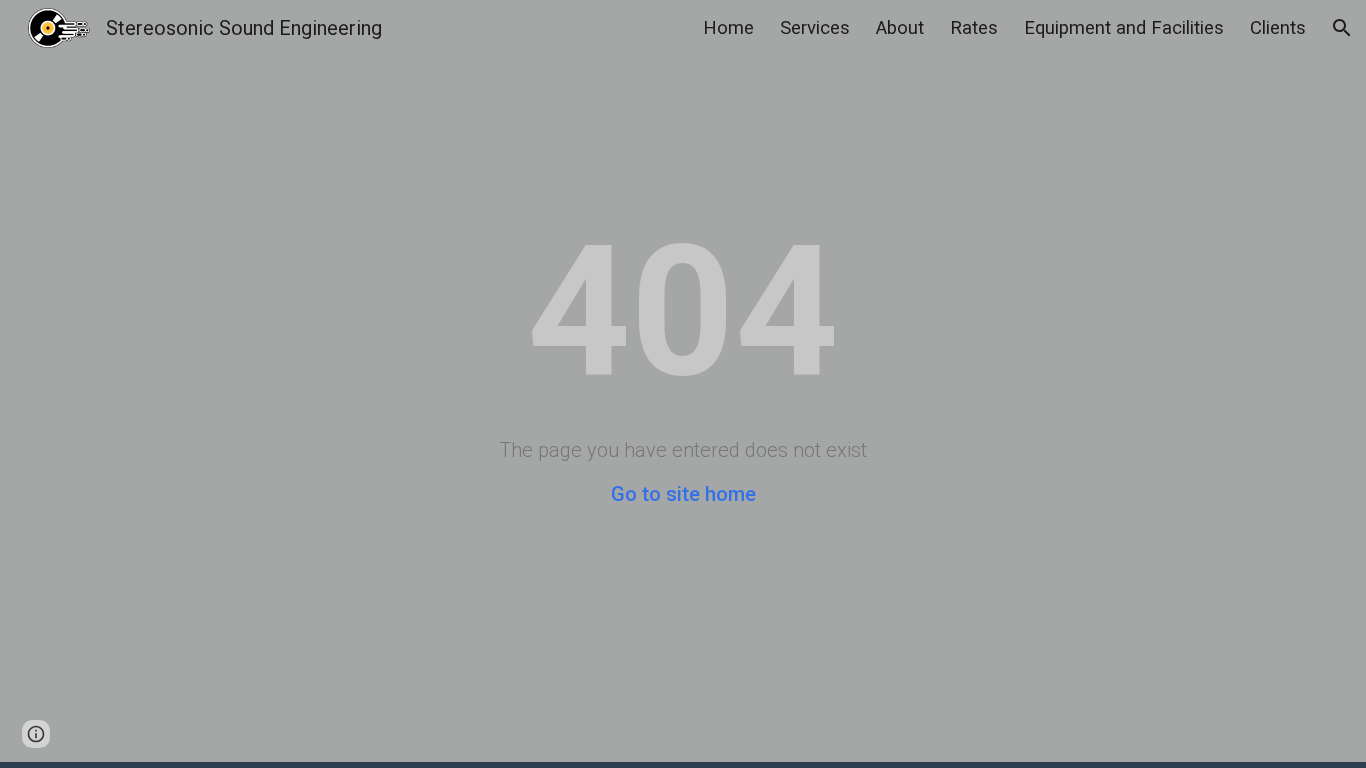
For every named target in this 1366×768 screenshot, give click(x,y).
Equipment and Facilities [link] (1124, 28)
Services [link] (815, 28)
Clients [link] (1278, 28)
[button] (1342, 28)
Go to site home (683, 494)
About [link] (900, 28)
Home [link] (728, 28)
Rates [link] (974, 28)
